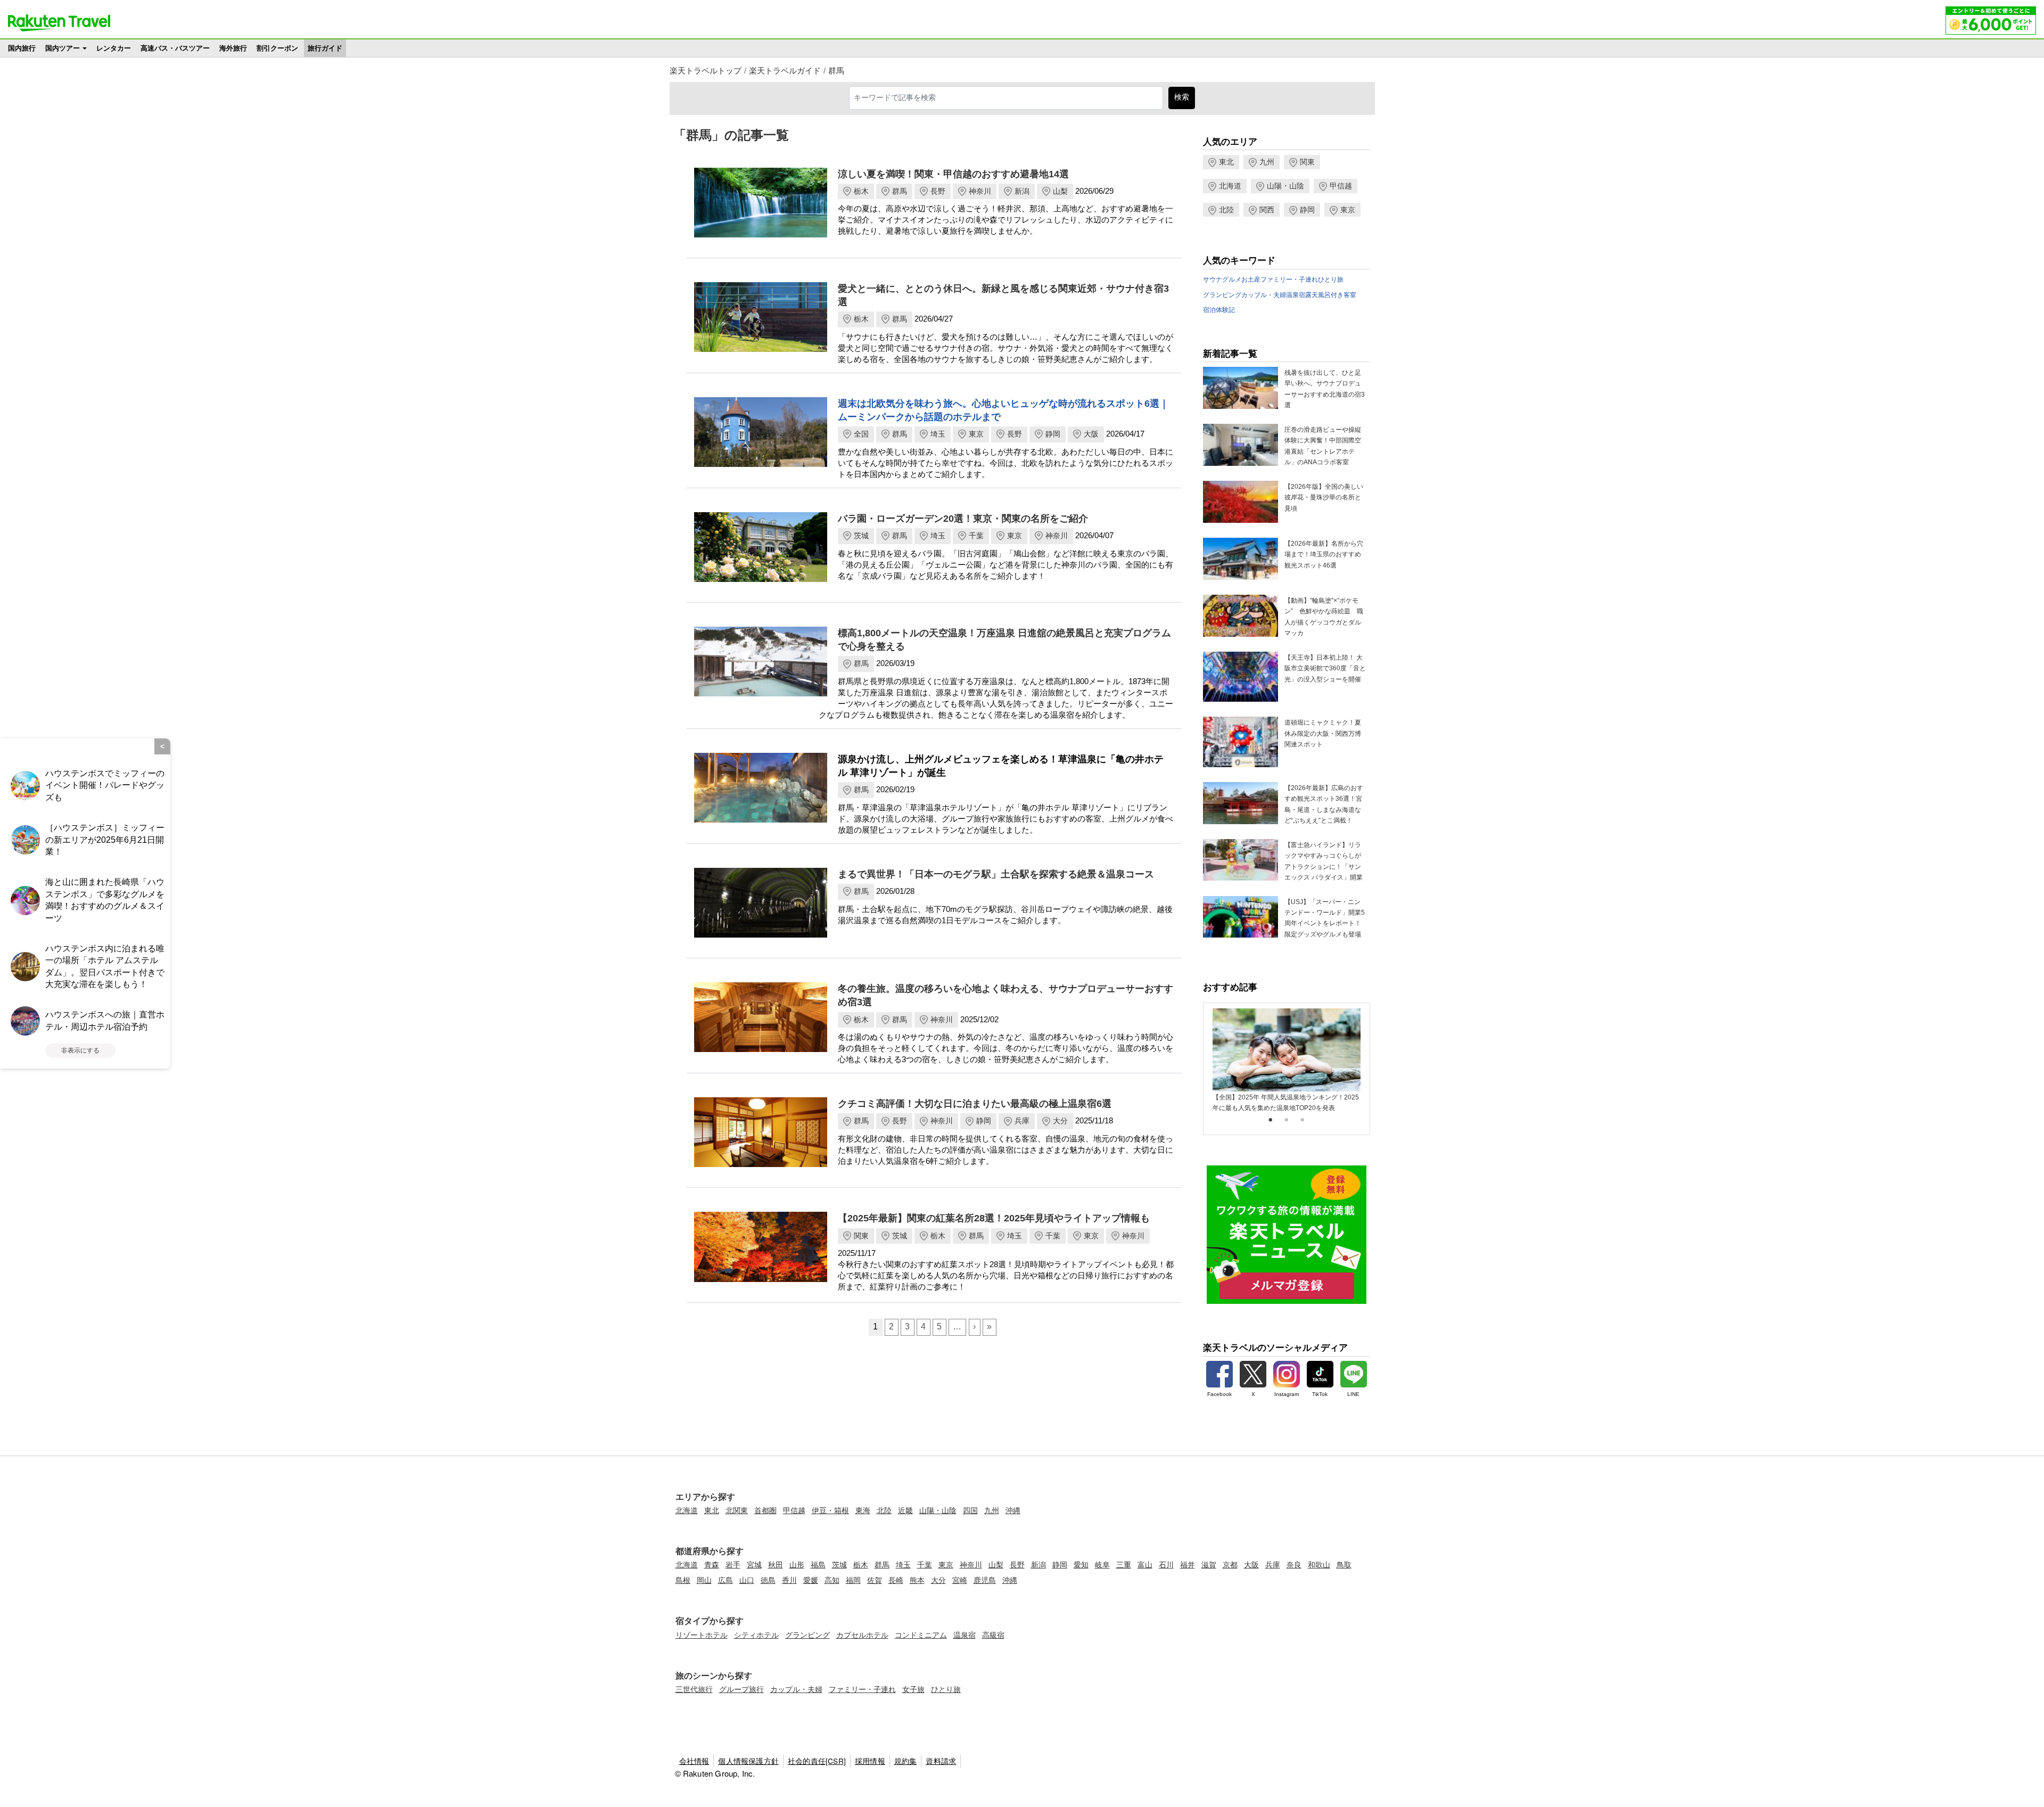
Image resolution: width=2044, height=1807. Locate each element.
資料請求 (941, 1761)
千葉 (976, 536)
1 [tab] (1271, 1120)
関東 (861, 1236)
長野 (938, 191)
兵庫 (1022, 1121)
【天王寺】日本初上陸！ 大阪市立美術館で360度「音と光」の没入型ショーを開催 (1325, 668)
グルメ (1232, 280)
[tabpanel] (1287, 1061)
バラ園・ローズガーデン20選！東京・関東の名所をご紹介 (963, 519)
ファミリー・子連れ (1289, 280)
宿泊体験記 (1219, 310)
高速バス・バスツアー (175, 48)
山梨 (1060, 191)
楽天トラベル (59, 23)
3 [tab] (1303, 1120)
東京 (976, 434)
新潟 (1022, 191)
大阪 (1091, 434)
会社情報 (694, 1761)
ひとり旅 (1331, 280)
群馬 (836, 71)
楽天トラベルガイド (785, 71)
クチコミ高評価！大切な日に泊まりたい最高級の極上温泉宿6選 (975, 1104)
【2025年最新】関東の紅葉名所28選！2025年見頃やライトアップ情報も (994, 1218)
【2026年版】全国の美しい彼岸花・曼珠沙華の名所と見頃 (1324, 498)
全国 (861, 434)
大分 (1060, 1121)
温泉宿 (1296, 295)
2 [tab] (1287, 1120)
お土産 (1251, 280)
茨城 (861, 536)
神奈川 (980, 191)
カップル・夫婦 (1264, 295)
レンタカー (114, 48)
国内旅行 (22, 48)
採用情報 (870, 1761)
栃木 (861, 191)
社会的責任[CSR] (817, 1761)
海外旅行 (233, 48)
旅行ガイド (325, 48)
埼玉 (938, 434)
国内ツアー (63, 48)
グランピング (1222, 295)
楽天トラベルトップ (706, 71)
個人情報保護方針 (748, 1761)
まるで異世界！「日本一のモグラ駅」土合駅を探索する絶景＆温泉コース (996, 874)
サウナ (1213, 280)
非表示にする (80, 1050)
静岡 (1053, 434)
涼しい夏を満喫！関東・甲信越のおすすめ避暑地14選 (953, 174)
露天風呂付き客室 (1331, 295)
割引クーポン (277, 48)
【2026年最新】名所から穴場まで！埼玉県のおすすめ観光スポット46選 (1324, 555)
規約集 (906, 1761)
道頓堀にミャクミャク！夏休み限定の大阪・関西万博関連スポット (1323, 733)
